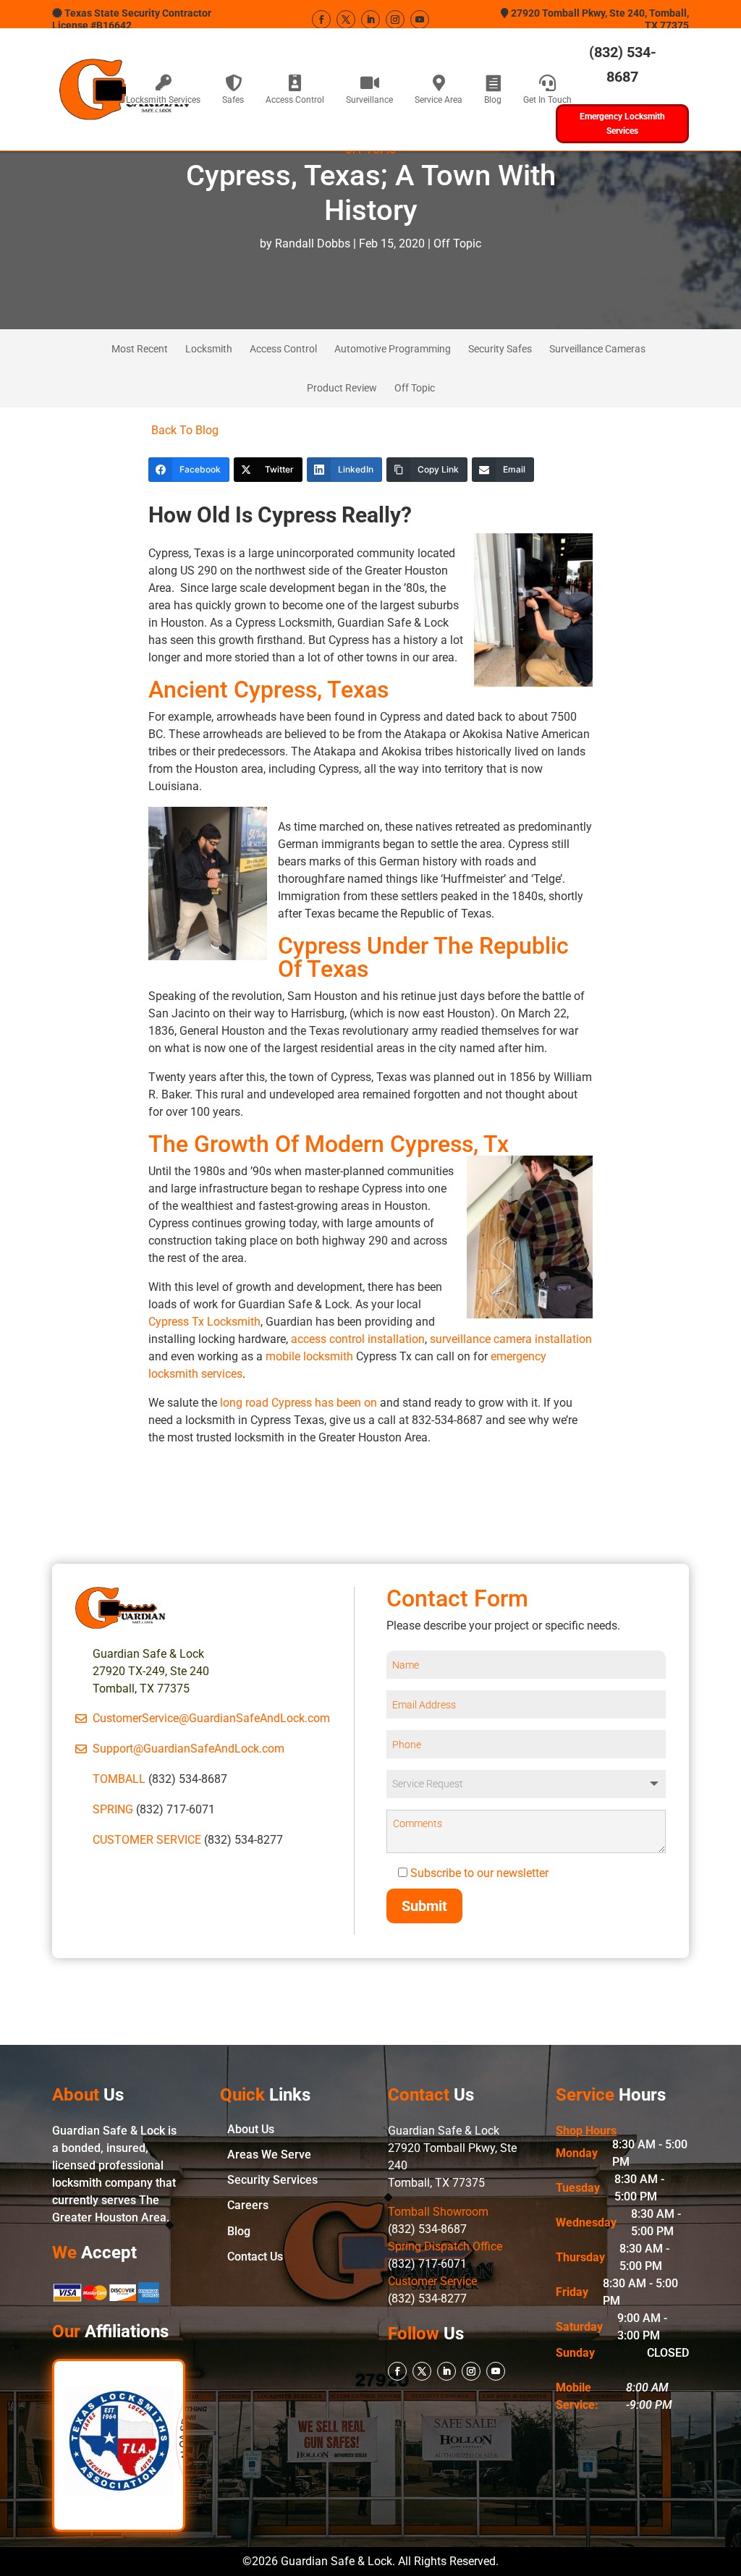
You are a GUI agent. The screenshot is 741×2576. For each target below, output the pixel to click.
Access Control (283, 349)
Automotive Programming (393, 349)
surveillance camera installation (511, 1339)
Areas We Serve (269, 2155)
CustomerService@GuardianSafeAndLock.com (211, 1718)
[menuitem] (163, 89)
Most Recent (140, 349)
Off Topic (457, 243)
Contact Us (255, 2257)
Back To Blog (183, 430)
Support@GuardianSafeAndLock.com (189, 1749)
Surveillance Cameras (597, 349)
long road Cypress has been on (298, 1403)
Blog (239, 2231)
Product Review (342, 388)
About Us (251, 2129)
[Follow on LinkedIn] (370, 20)
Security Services (272, 2180)
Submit (424, 1906)
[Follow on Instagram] (395, 20)
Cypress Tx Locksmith (204, 1322)
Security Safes (500, 349)
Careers (248, 2205)
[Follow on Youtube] (420, 20)
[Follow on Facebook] (321, 20)
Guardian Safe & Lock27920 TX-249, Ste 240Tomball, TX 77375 (151, 1671)
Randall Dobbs (313, 243)
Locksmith (209, 349)
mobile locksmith (309, 1356)
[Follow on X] (346, 20)
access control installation (358, 1339)
